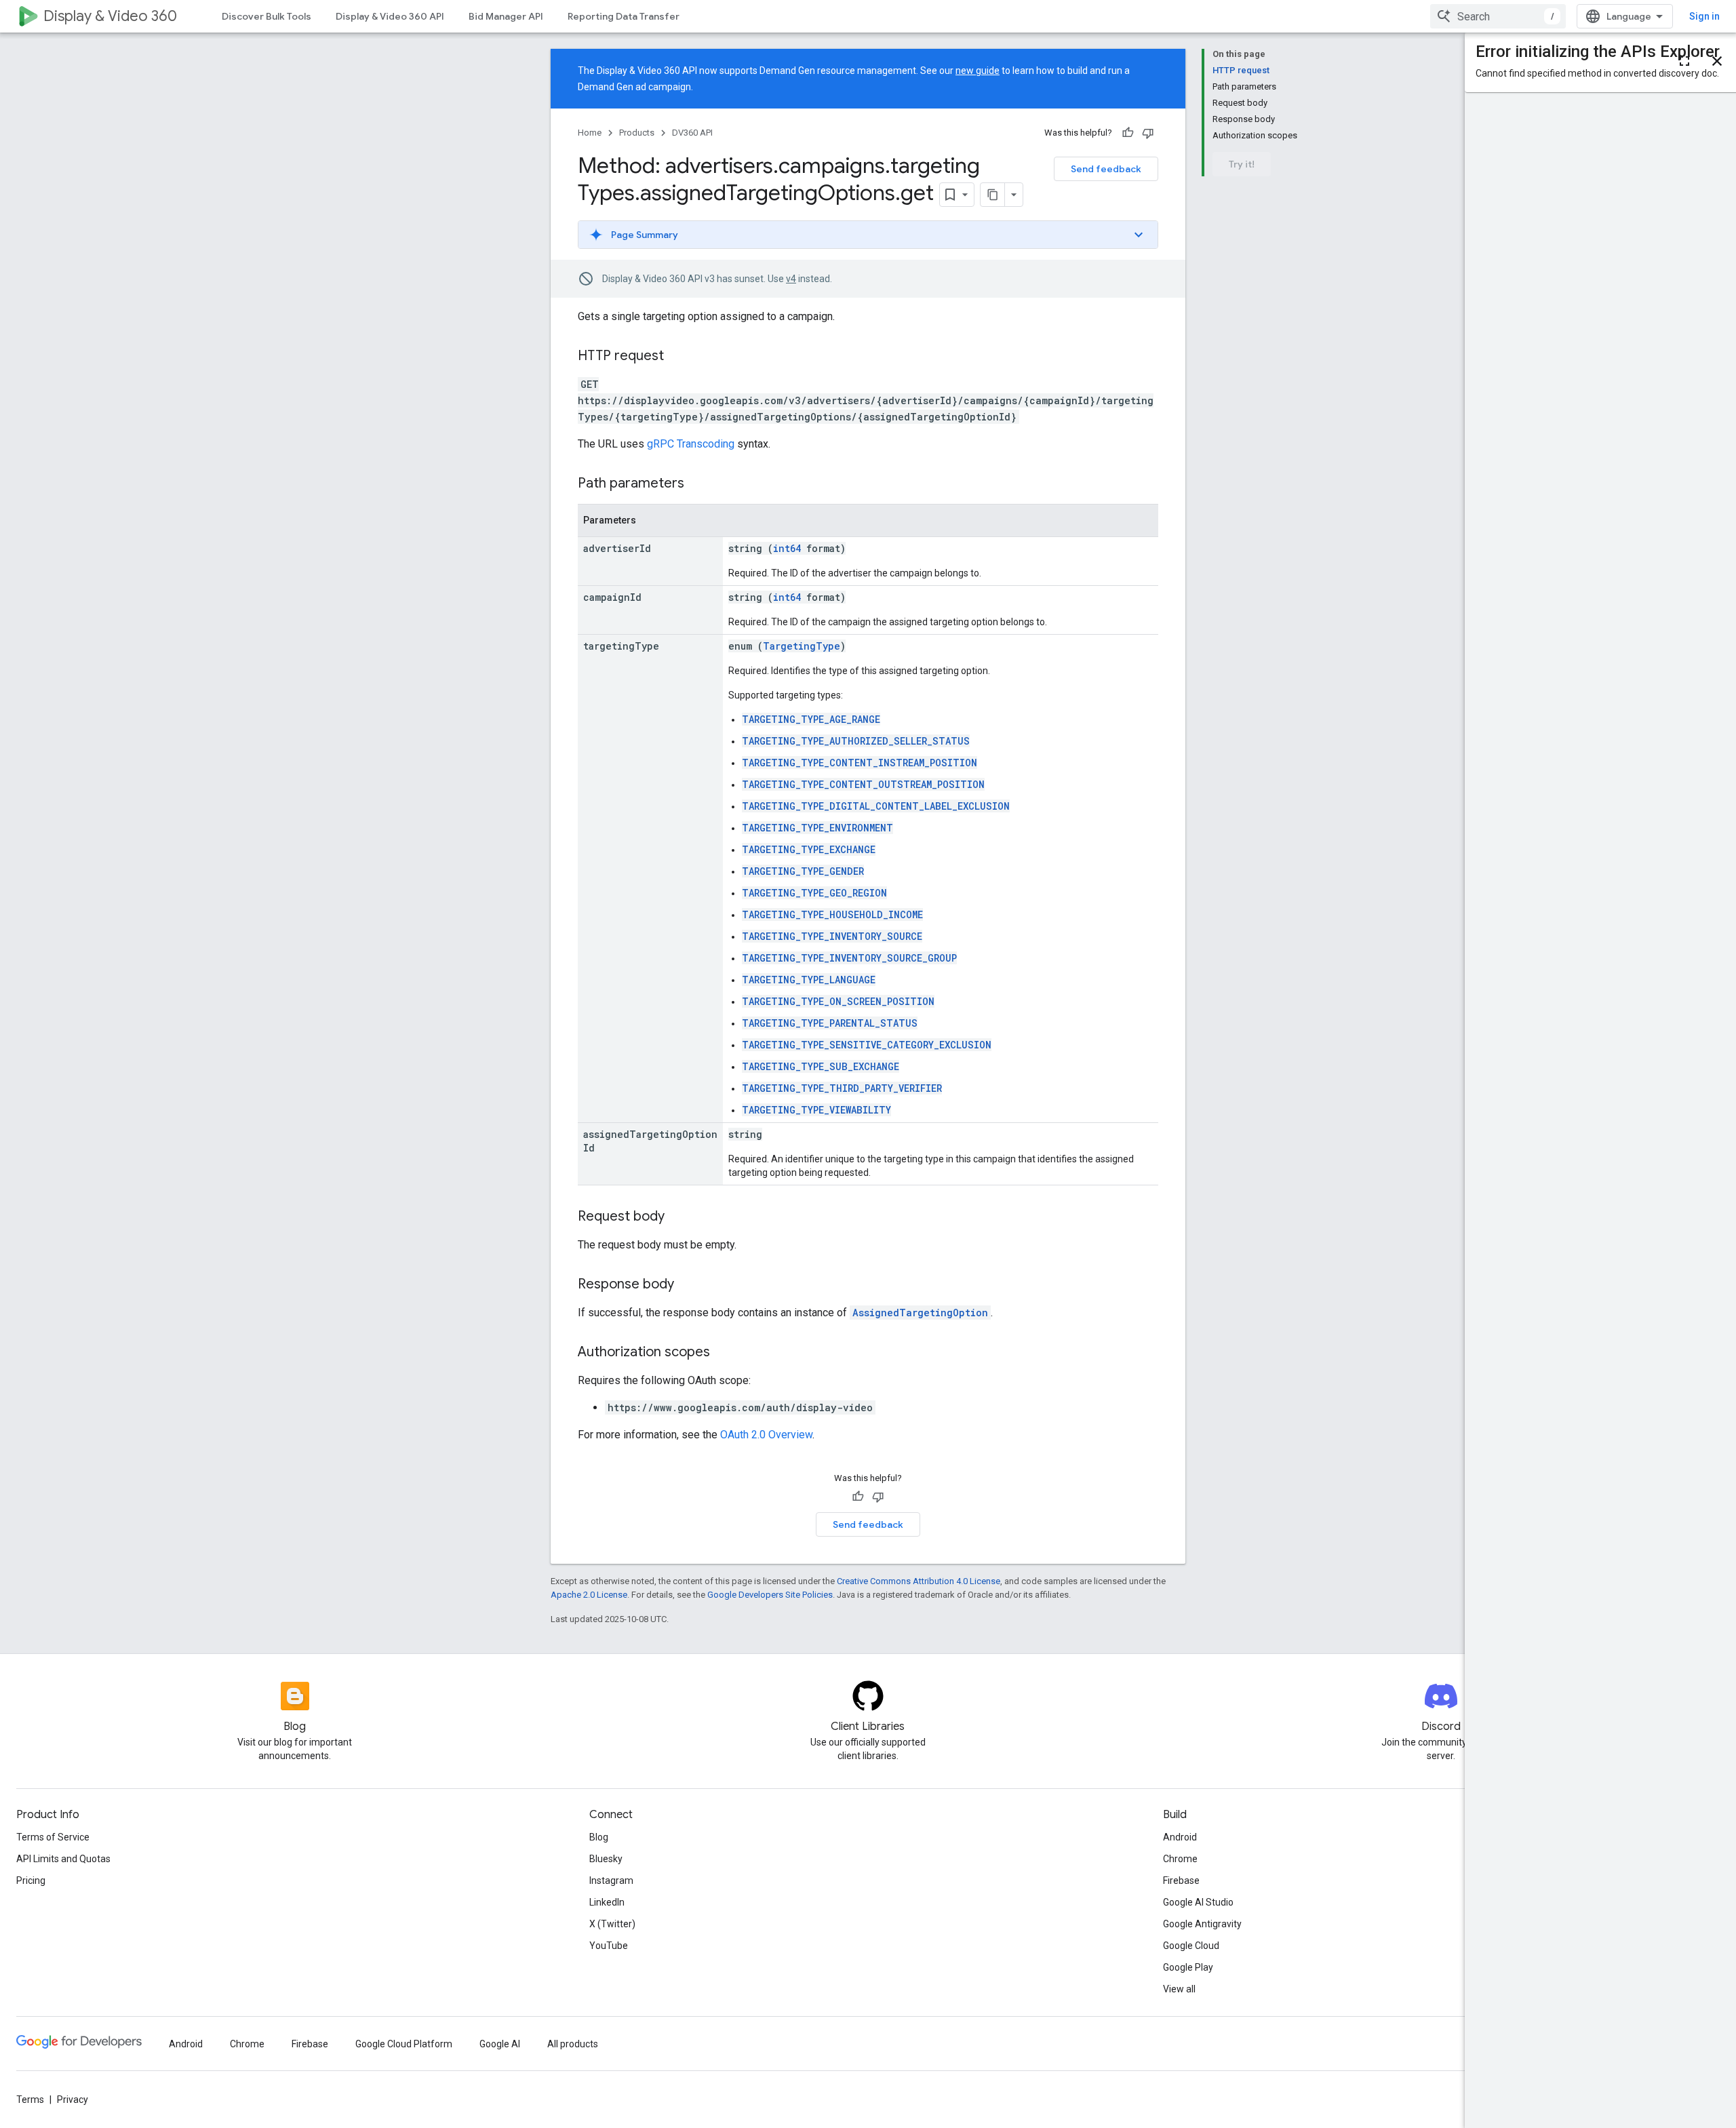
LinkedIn (607, 1902)
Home (590, 133)
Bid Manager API (506, 16)
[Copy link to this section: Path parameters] (698, 484)
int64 (787, 548)
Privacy (73, 2100)
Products (637, 133)
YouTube (609, 1946)
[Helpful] (1128, 133)
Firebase (1181, 1880)
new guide (978, 71)
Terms (30, 2100)
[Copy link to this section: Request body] (678, 1217)
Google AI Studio (1198, 1902)
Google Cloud (1191, 1946)
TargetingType (802, 646)
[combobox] (1498, 16)
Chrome (1180, 1859)
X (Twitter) (612, 1924)
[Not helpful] (1148, 133)
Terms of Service (53, 1837)
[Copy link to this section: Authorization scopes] (724, 1353)
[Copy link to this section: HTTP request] (677, 357)
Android (1180, 1837)
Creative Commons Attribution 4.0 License (919, 1581)
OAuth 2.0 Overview (766, 1435)
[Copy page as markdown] (993, 195)
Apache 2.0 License (589, 1595)
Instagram (611, 1880)
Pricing (31, 1880)
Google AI (500, 2044)
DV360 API (692, 133)
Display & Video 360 (110, 16)
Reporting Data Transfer (624, 16)
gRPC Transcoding (691, 444)
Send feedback (1106, 169)
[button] (868, 235)
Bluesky (606, 1859)
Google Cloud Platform (404, 2044)
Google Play (1188, 1967)
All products (573, 2044)
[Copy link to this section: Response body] (688, 1285)
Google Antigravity (1202, 1924)
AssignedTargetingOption (920, 1313)
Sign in (1704, 16)
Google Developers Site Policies (770, 1595)
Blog (599, 1837)
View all (1179, 1989)
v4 (791, 279)
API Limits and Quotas (63, 1859)
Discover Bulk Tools (267, 16)
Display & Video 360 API (390, 16)
